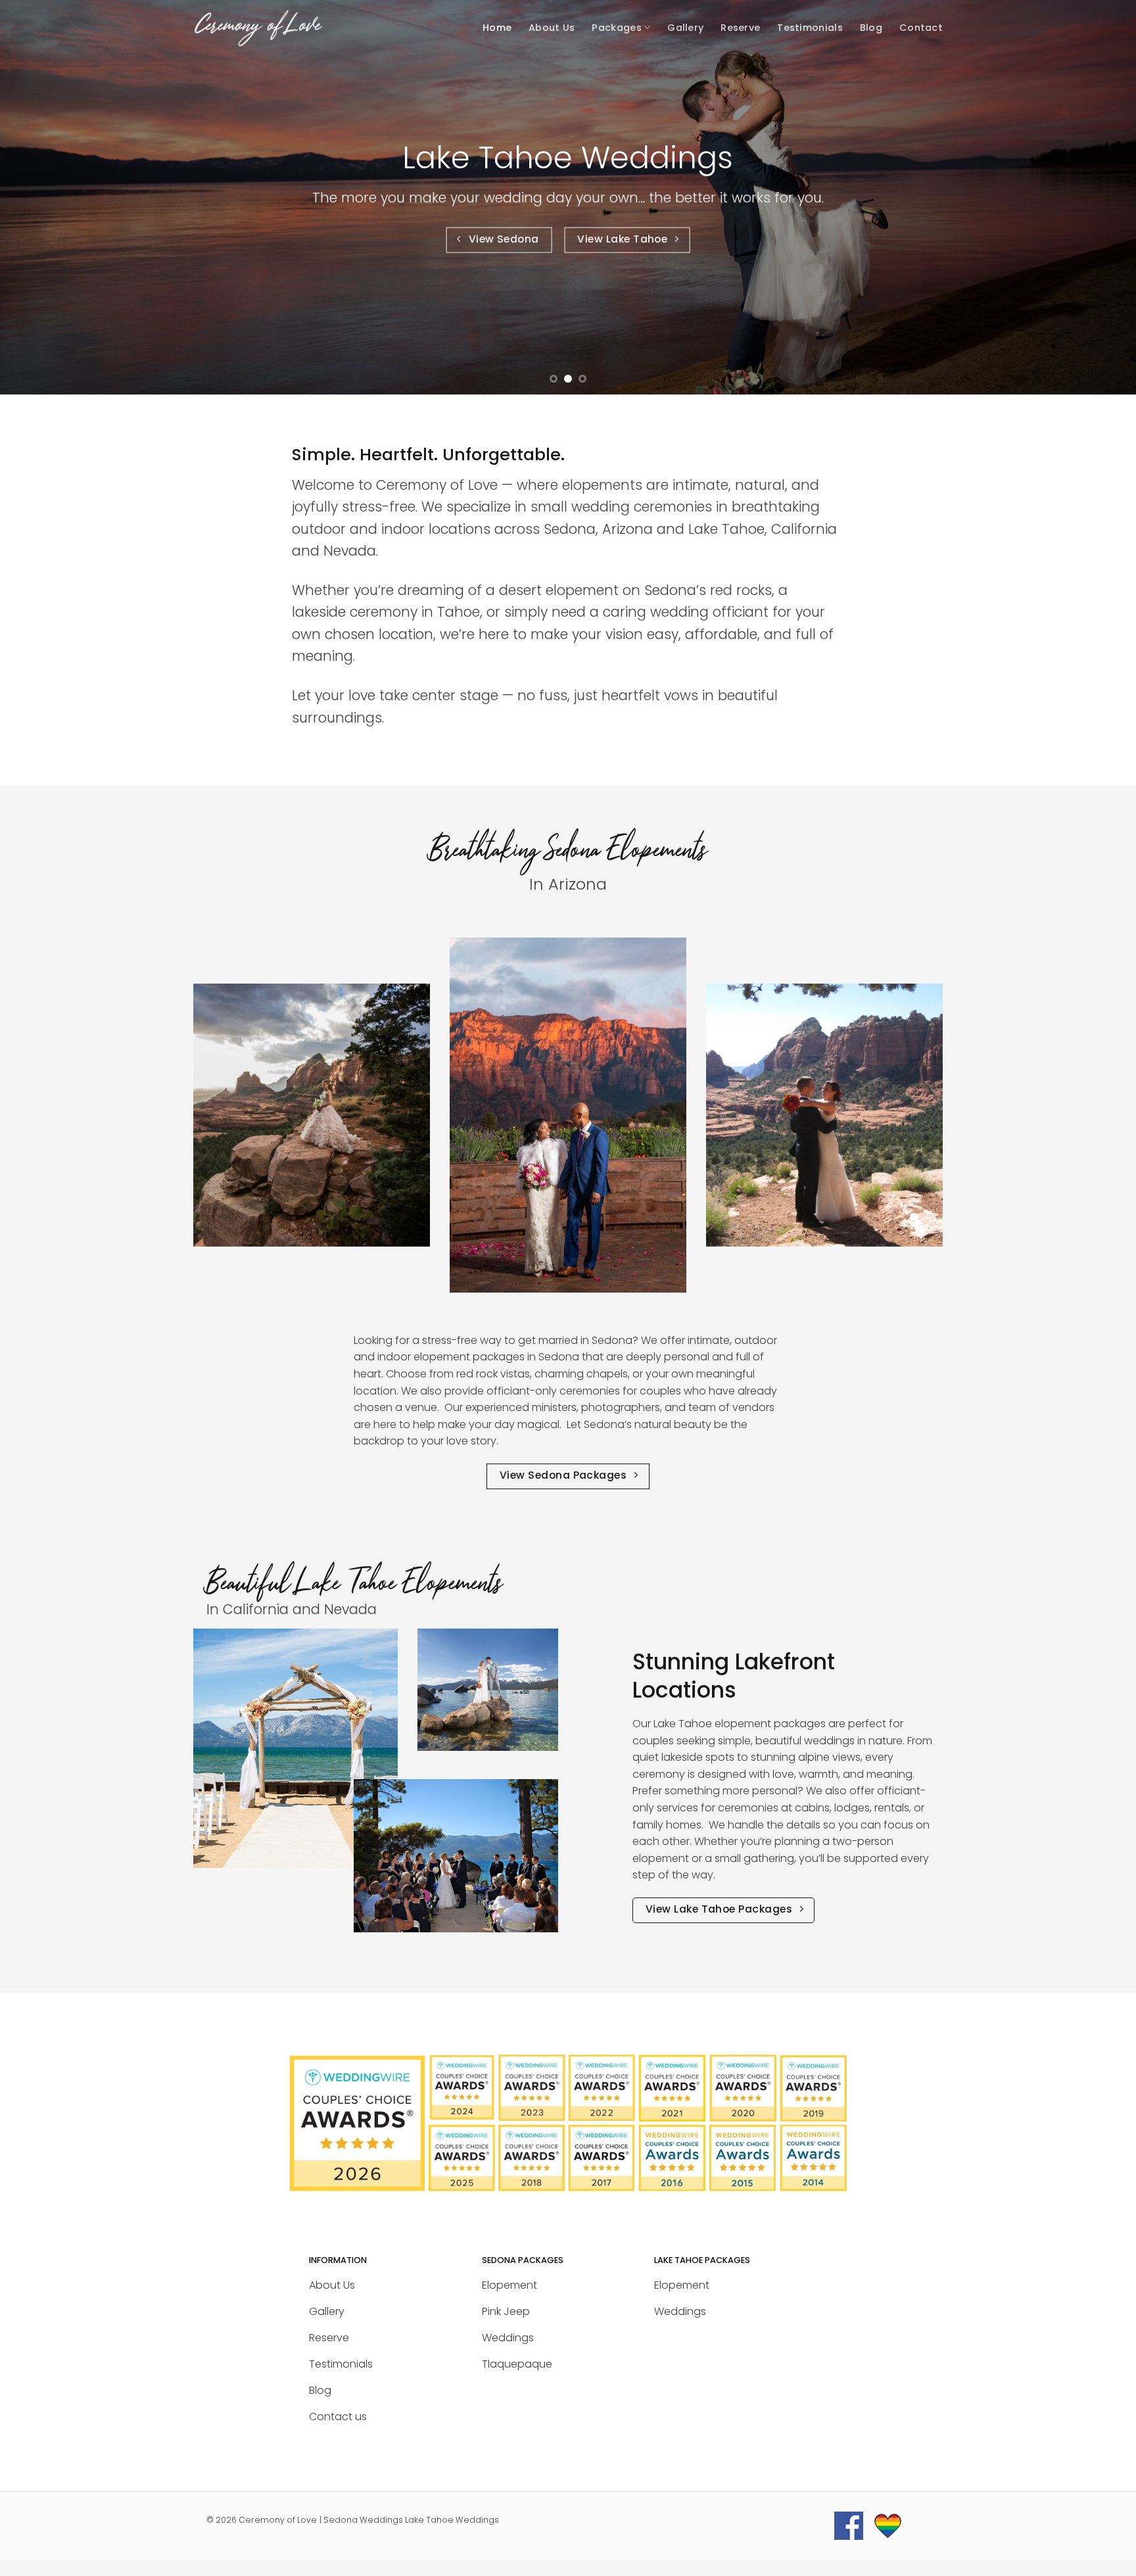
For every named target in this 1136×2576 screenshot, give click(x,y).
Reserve (740, 28)
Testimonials (810, 28)
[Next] (1097, 197)
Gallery (685, 28)
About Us (552, 28)
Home (497, 28)
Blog (871, 28)
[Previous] (39, 197)
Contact (921, 28)
